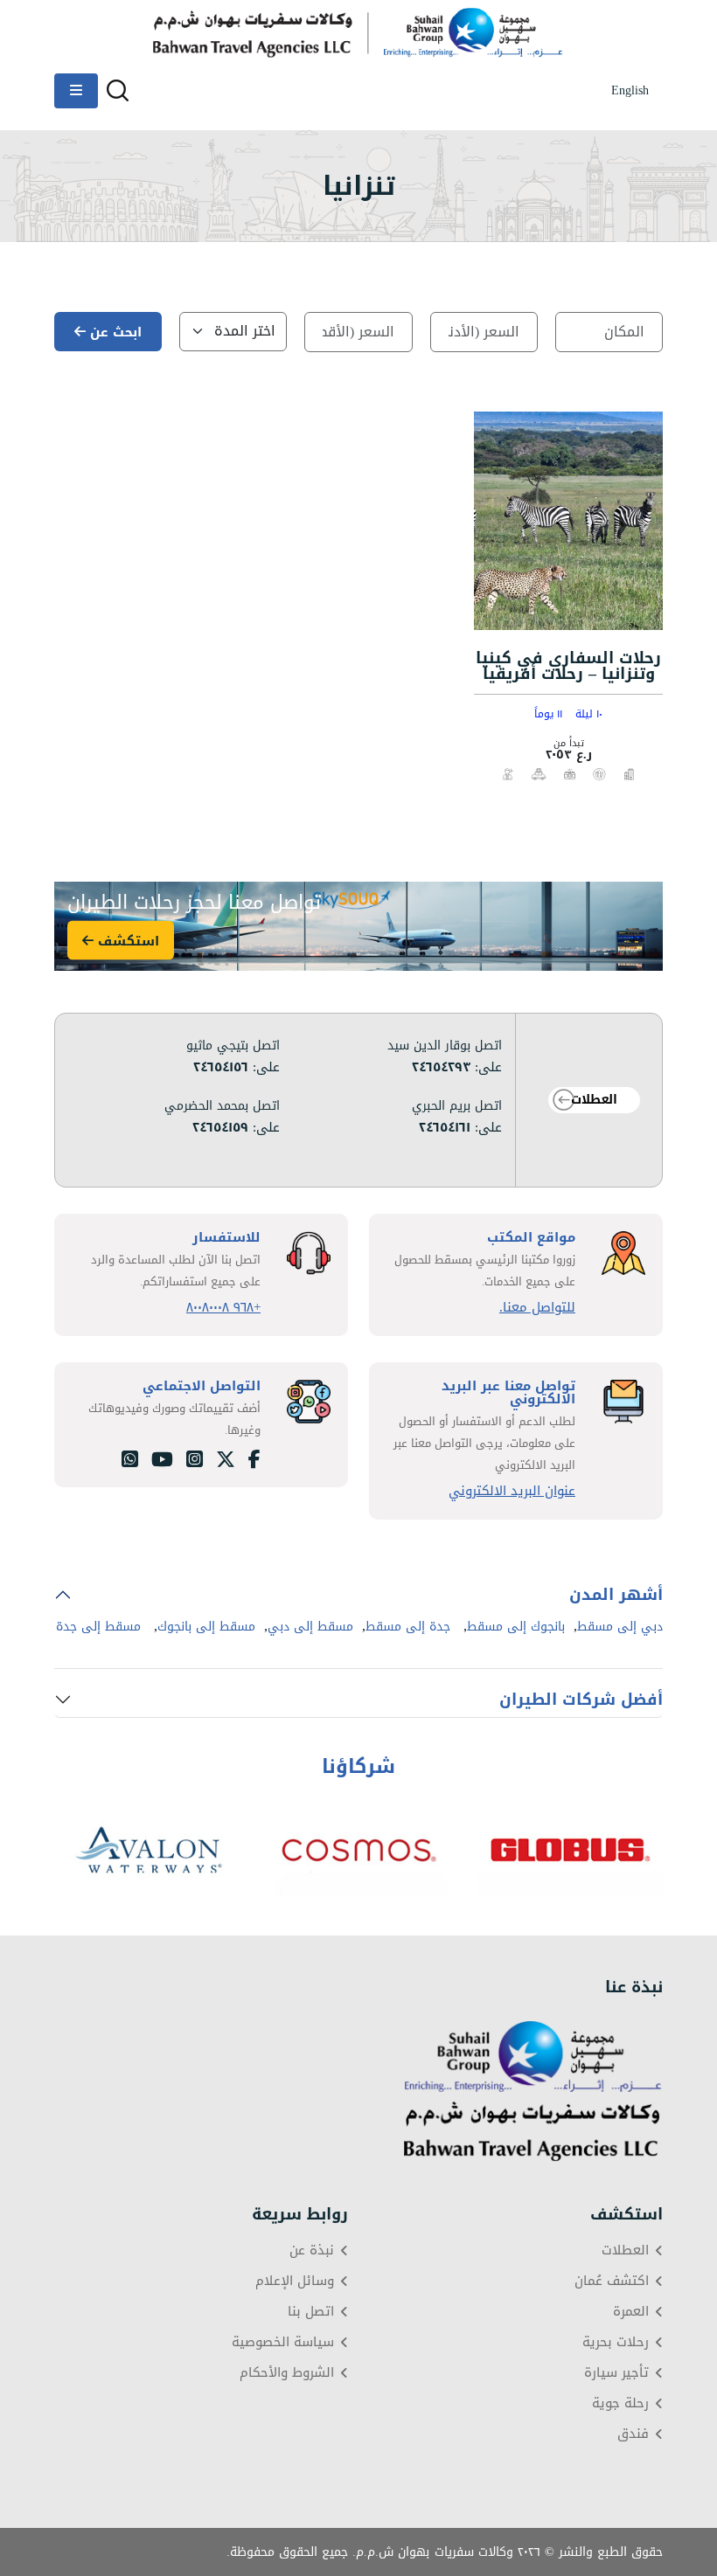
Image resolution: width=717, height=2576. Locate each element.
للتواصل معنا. (537, 1308)
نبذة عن (312, 2251)
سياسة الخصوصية (283, 2342)
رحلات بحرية (616, 2342)
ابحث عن (114, 332)
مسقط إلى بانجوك (206, 1627)
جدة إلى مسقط (408, 1627)
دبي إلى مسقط (620, 1627)
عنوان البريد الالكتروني (512, 1491)
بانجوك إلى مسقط (516, 1627)
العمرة (631, 2312)
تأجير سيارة (616, 2373)
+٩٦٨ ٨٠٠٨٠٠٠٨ (223, 1308)
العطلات (594, 1100)
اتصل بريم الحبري (457, 1106)
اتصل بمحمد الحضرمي (222, 1106)
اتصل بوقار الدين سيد (445, 1046)
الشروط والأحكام (287, 2373)
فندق (633, 2434)
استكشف (126, 940)
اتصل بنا (311, 2312)
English (630, 91)
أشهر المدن (616, 1595)
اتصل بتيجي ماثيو (233, 1046)
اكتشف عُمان (612, 2281)
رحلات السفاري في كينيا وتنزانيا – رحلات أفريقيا (568, 666)
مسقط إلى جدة (98, 1627)
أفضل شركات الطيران (581, 1700)
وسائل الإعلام (295, 2281)
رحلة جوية (620, 2403)
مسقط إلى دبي (310, 1627)
